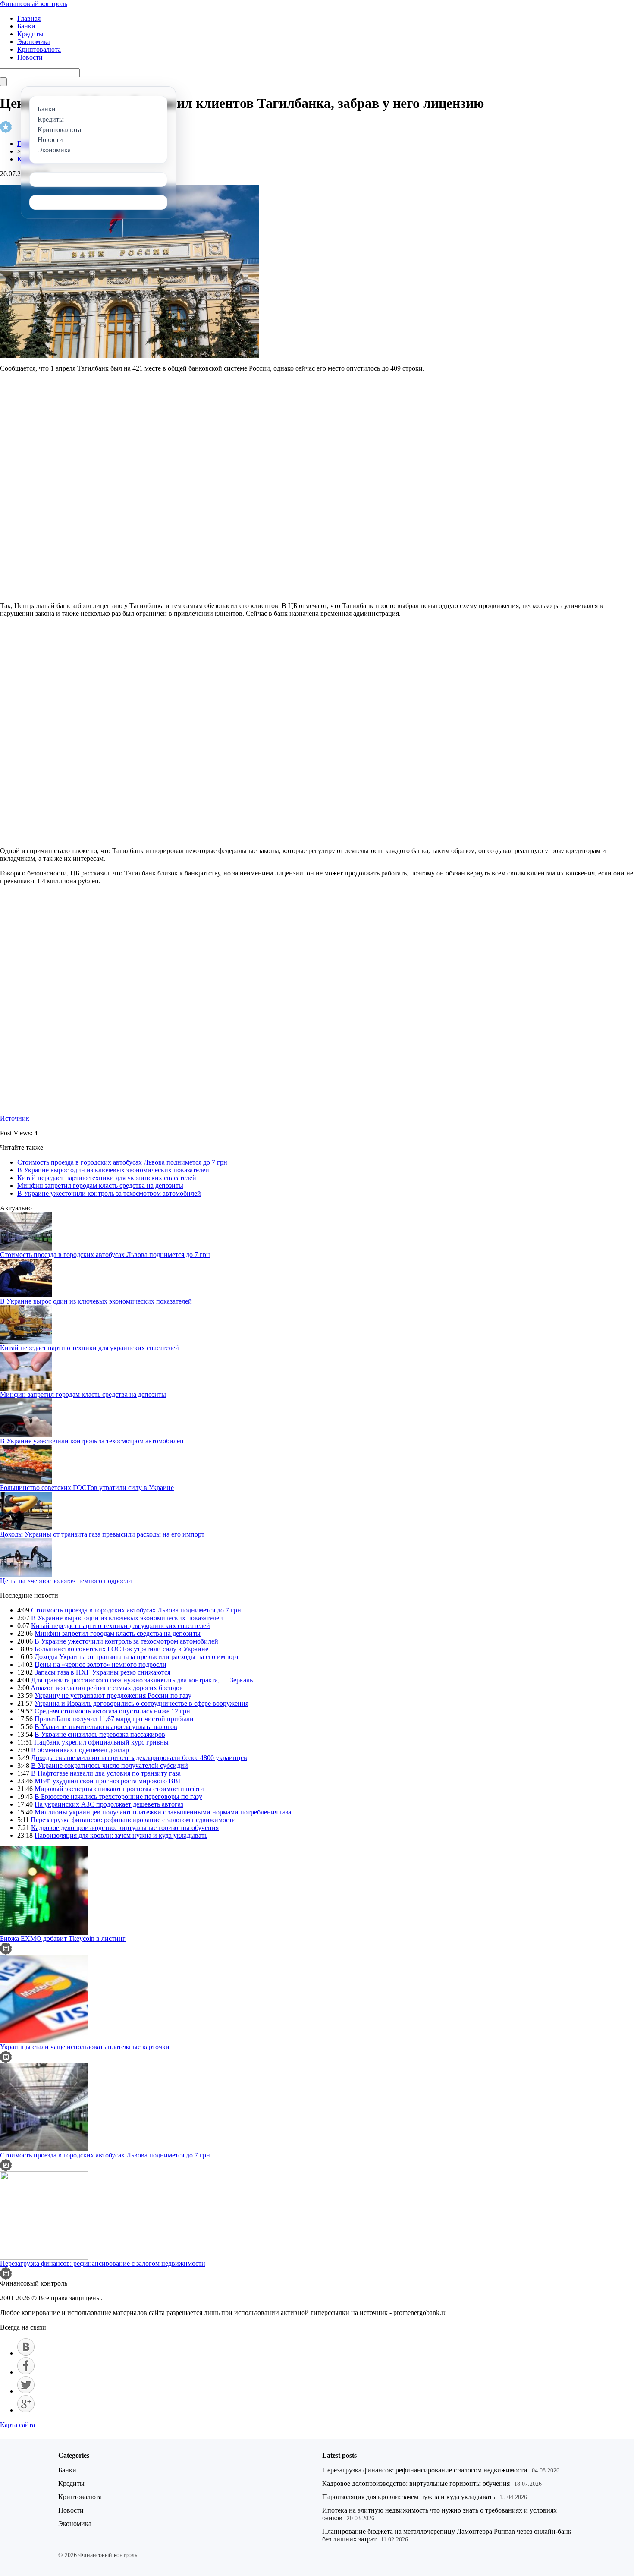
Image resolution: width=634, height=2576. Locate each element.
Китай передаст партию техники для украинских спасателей (107, 1178)
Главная (29, 18)
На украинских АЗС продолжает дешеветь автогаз (109, 1804)
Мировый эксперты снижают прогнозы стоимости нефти (119, 1789)
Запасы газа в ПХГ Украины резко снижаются (102, 1672)
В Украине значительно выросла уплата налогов (106, 1727)
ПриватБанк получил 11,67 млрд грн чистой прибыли (114, 1719)
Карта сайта (17, 2425)
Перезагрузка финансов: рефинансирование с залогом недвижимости (133, 1820)
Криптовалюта (39, 49)
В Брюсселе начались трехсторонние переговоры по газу (118, 1797)
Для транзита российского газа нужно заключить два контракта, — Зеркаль (142, 1680)
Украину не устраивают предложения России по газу (113, 1696)
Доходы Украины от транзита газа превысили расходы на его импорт (102, 1534)
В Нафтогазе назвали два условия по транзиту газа (106, 1773)
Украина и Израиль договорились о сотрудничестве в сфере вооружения (141, 1703)
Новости (30, 57)
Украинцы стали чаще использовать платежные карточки (85, 2047)
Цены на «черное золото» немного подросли (66, 1581)
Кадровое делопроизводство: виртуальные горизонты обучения (125, 1828)
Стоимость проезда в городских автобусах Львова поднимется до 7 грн (122, 1162)
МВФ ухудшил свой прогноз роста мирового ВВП (109, 1781)
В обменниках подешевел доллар (80, 1750)
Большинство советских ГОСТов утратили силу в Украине (87, 1488)
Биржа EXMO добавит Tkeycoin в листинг (63, 1938)
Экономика (34, 42)
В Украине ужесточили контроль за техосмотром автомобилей (109, 1193)
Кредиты (30, 34)
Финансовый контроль (34, 4)
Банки (26, 26)
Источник (15, 1118)
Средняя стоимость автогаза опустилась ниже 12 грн (112, 1711)
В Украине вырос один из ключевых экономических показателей (113, 1170)
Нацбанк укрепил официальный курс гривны (101, 1742)
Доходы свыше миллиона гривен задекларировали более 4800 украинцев (139, 1758)
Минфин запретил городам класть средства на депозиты (100, 1186)
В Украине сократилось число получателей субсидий (110, 1765)
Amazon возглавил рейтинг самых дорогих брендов (107, 1688)
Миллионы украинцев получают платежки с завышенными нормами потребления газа (163, 1812)
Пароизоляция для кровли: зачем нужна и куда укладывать (121, 1835)
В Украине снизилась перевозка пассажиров (100, 1734)
